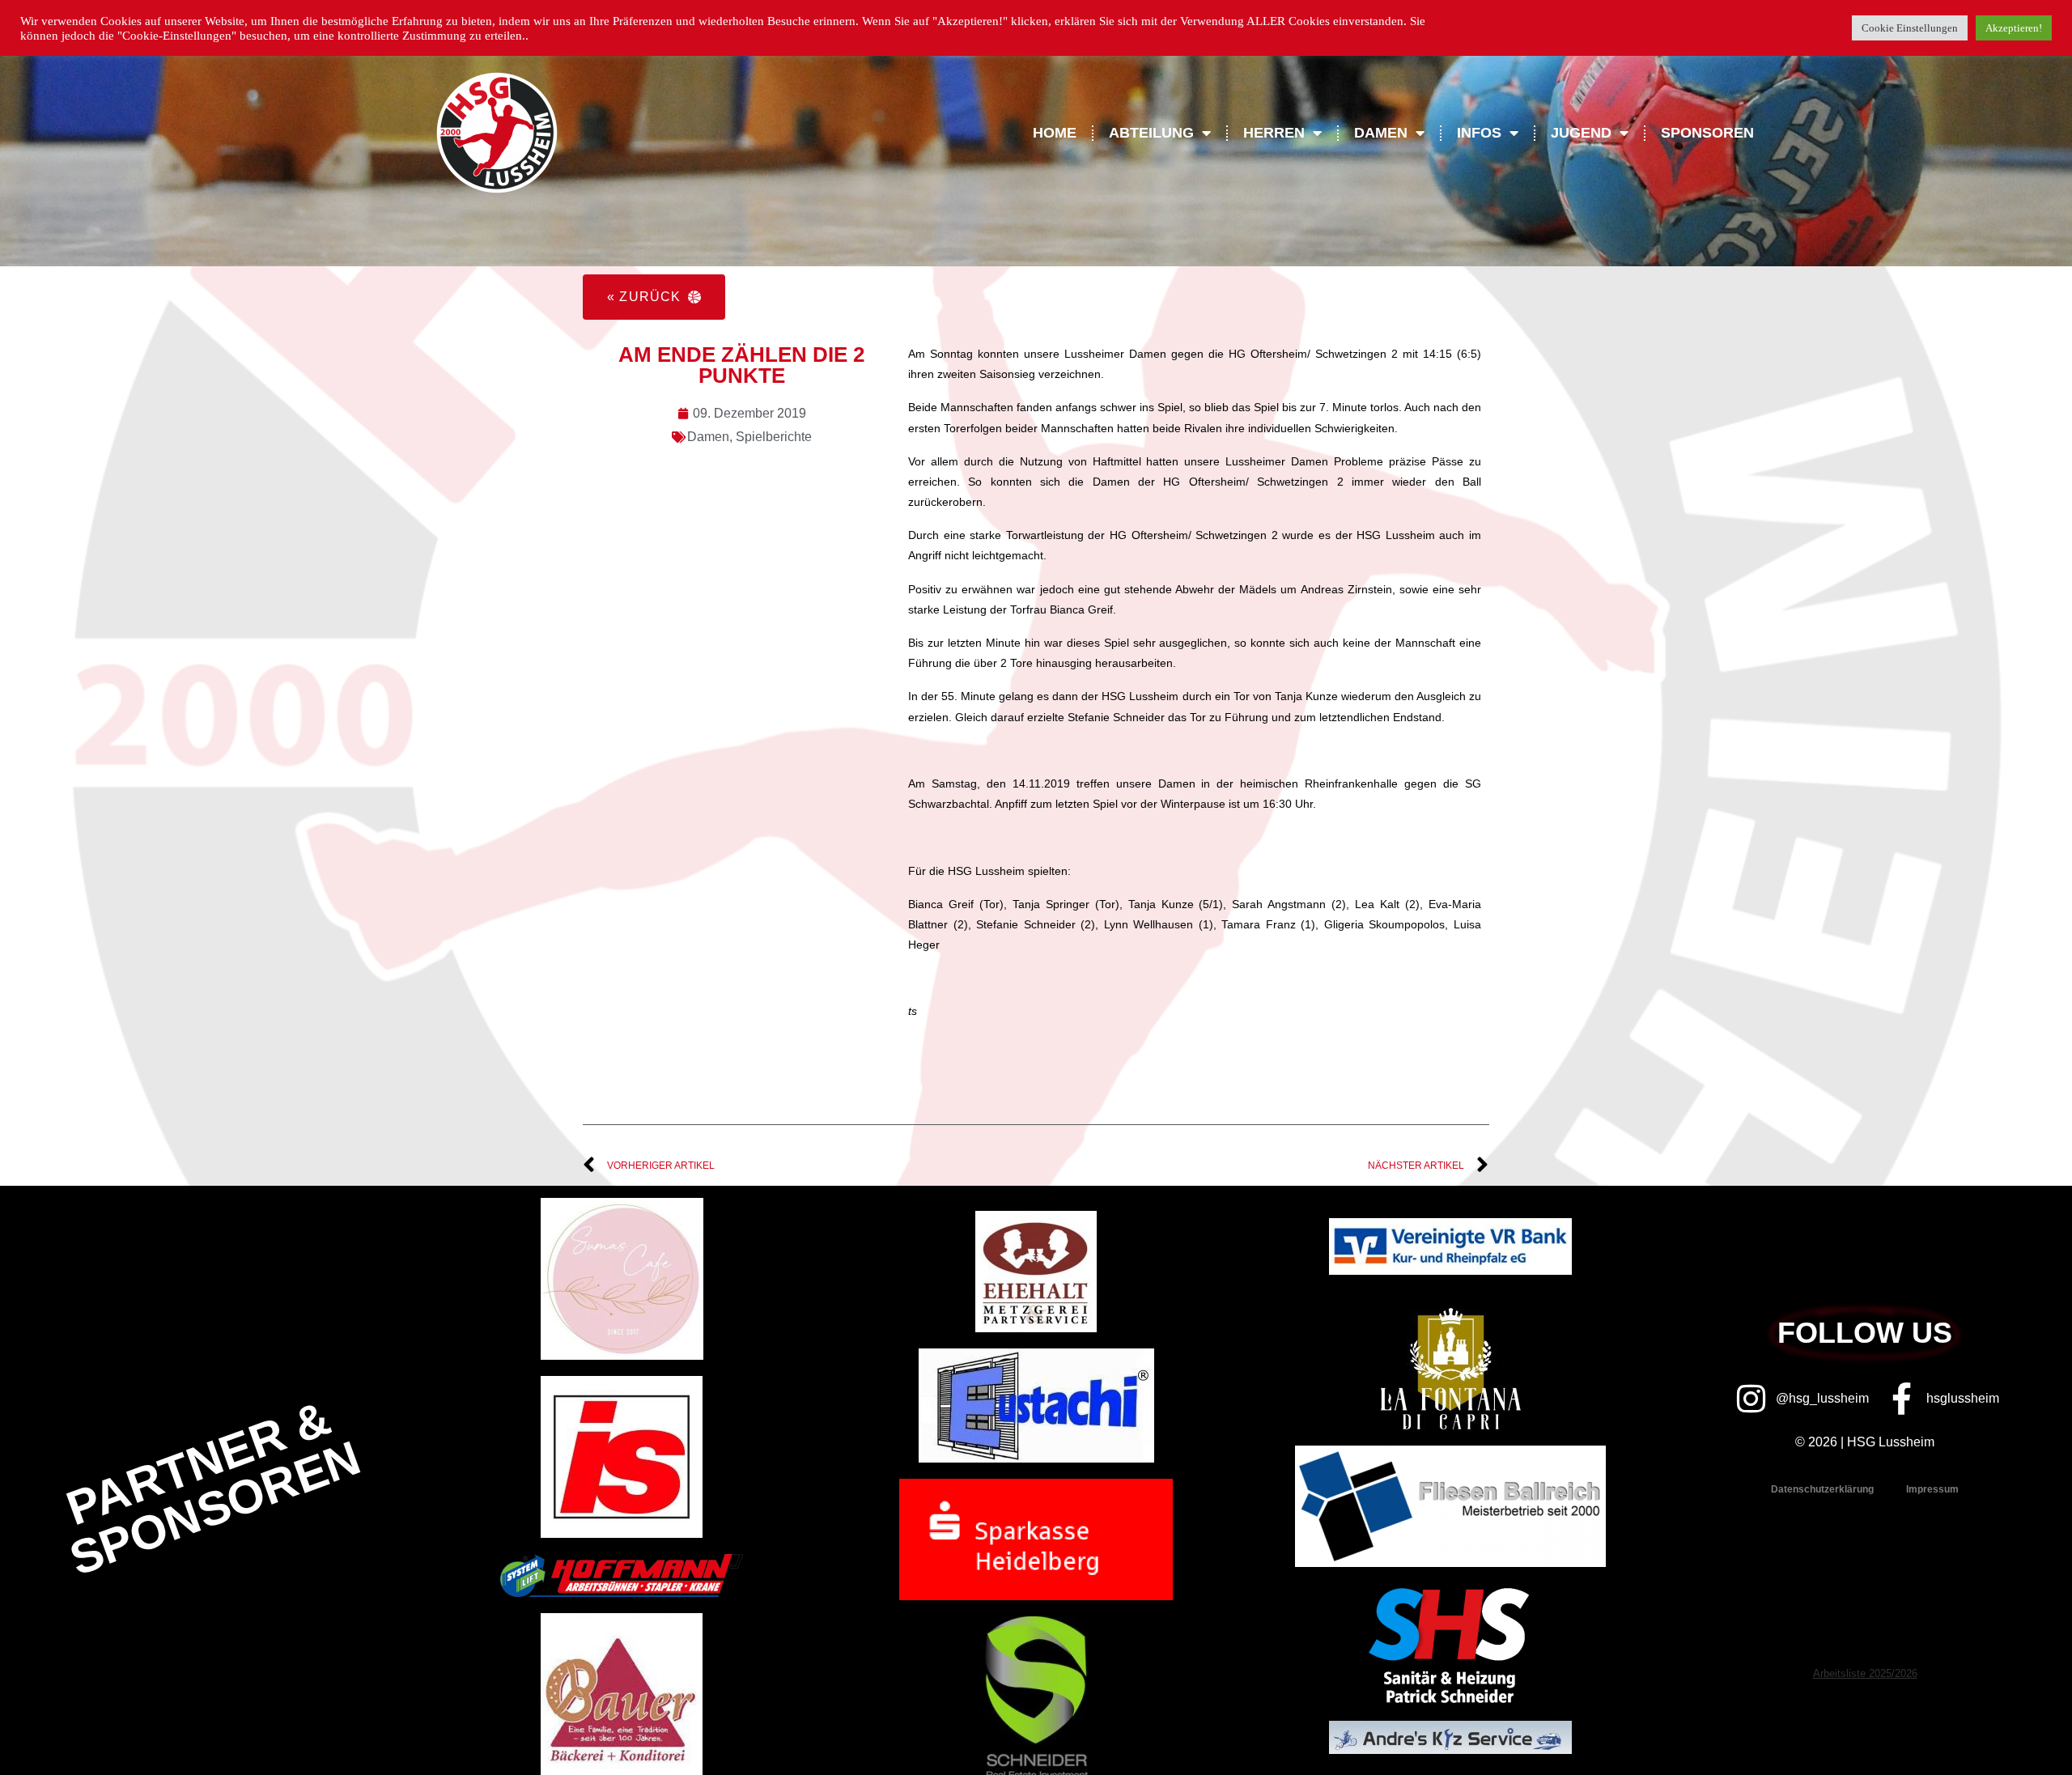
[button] (654, 297)
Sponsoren (1707, 133)
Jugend (1581, 133)
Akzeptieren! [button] (2014, 28)
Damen (708, 437)
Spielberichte (774, 437)
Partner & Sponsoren (214, 1488)
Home (1055, 133)
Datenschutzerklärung (1822, 1489)
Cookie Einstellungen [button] (1910, 28)
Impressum (1932, 1489)
